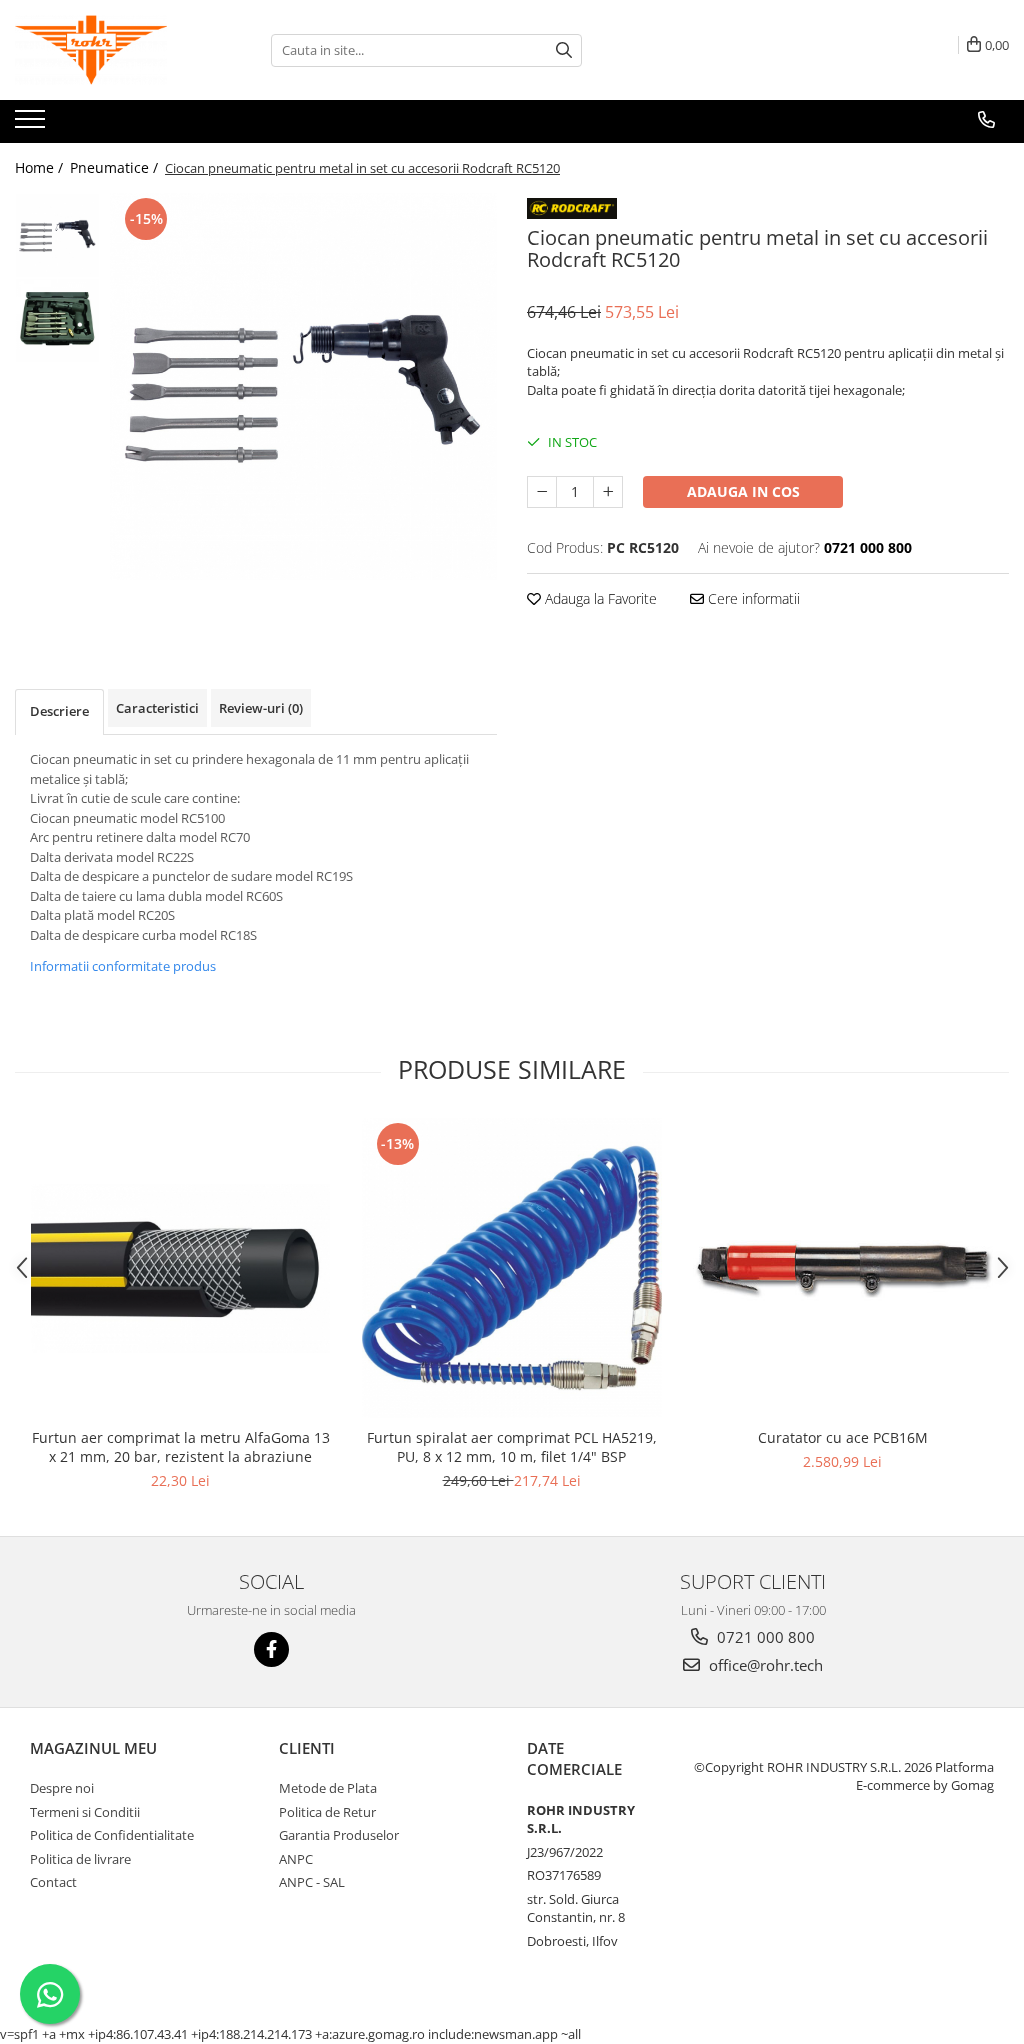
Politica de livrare (80, 1859)
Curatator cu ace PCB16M (843, 1437)
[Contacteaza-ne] (986, 120)
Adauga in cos (743, 491)
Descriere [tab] (59, 711)
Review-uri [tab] (261, 708)
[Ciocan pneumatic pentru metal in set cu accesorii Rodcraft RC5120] (303, 386)
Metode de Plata (328, 1788)
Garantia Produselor (339, 1835)
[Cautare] (564, 50)
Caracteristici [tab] (157, 708)
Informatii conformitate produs (123, 966)
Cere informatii (752, 598)
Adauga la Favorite (599, 598)
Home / (41, 167)
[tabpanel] (303, 386)
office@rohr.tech (764, 1665)
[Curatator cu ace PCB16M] (843, 1268)
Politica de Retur (327, 1812)
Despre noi (62, 1788)
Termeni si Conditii (85, 1812)
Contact (53, 1882)
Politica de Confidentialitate (112, 1835)
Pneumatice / (116, 167)
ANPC (296, 1859)
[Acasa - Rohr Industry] (115, 50)
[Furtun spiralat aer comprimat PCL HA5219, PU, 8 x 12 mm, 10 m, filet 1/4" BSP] (512, 1268)
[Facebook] (271, 1649)
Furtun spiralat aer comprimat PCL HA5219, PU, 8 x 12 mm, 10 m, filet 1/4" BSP (512, 1447)
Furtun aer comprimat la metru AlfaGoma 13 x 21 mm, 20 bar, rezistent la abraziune (181, 1447)
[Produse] (32, 125)
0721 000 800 (764, 1637)
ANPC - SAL (312, 1882)
